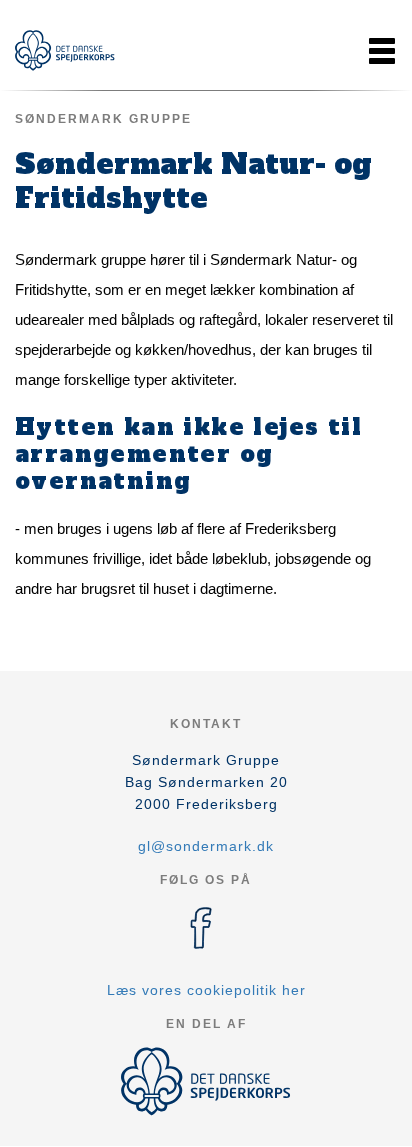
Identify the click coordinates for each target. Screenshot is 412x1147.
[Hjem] (65, 50)
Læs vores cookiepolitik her (206, 990)
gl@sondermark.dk (206, 846)
